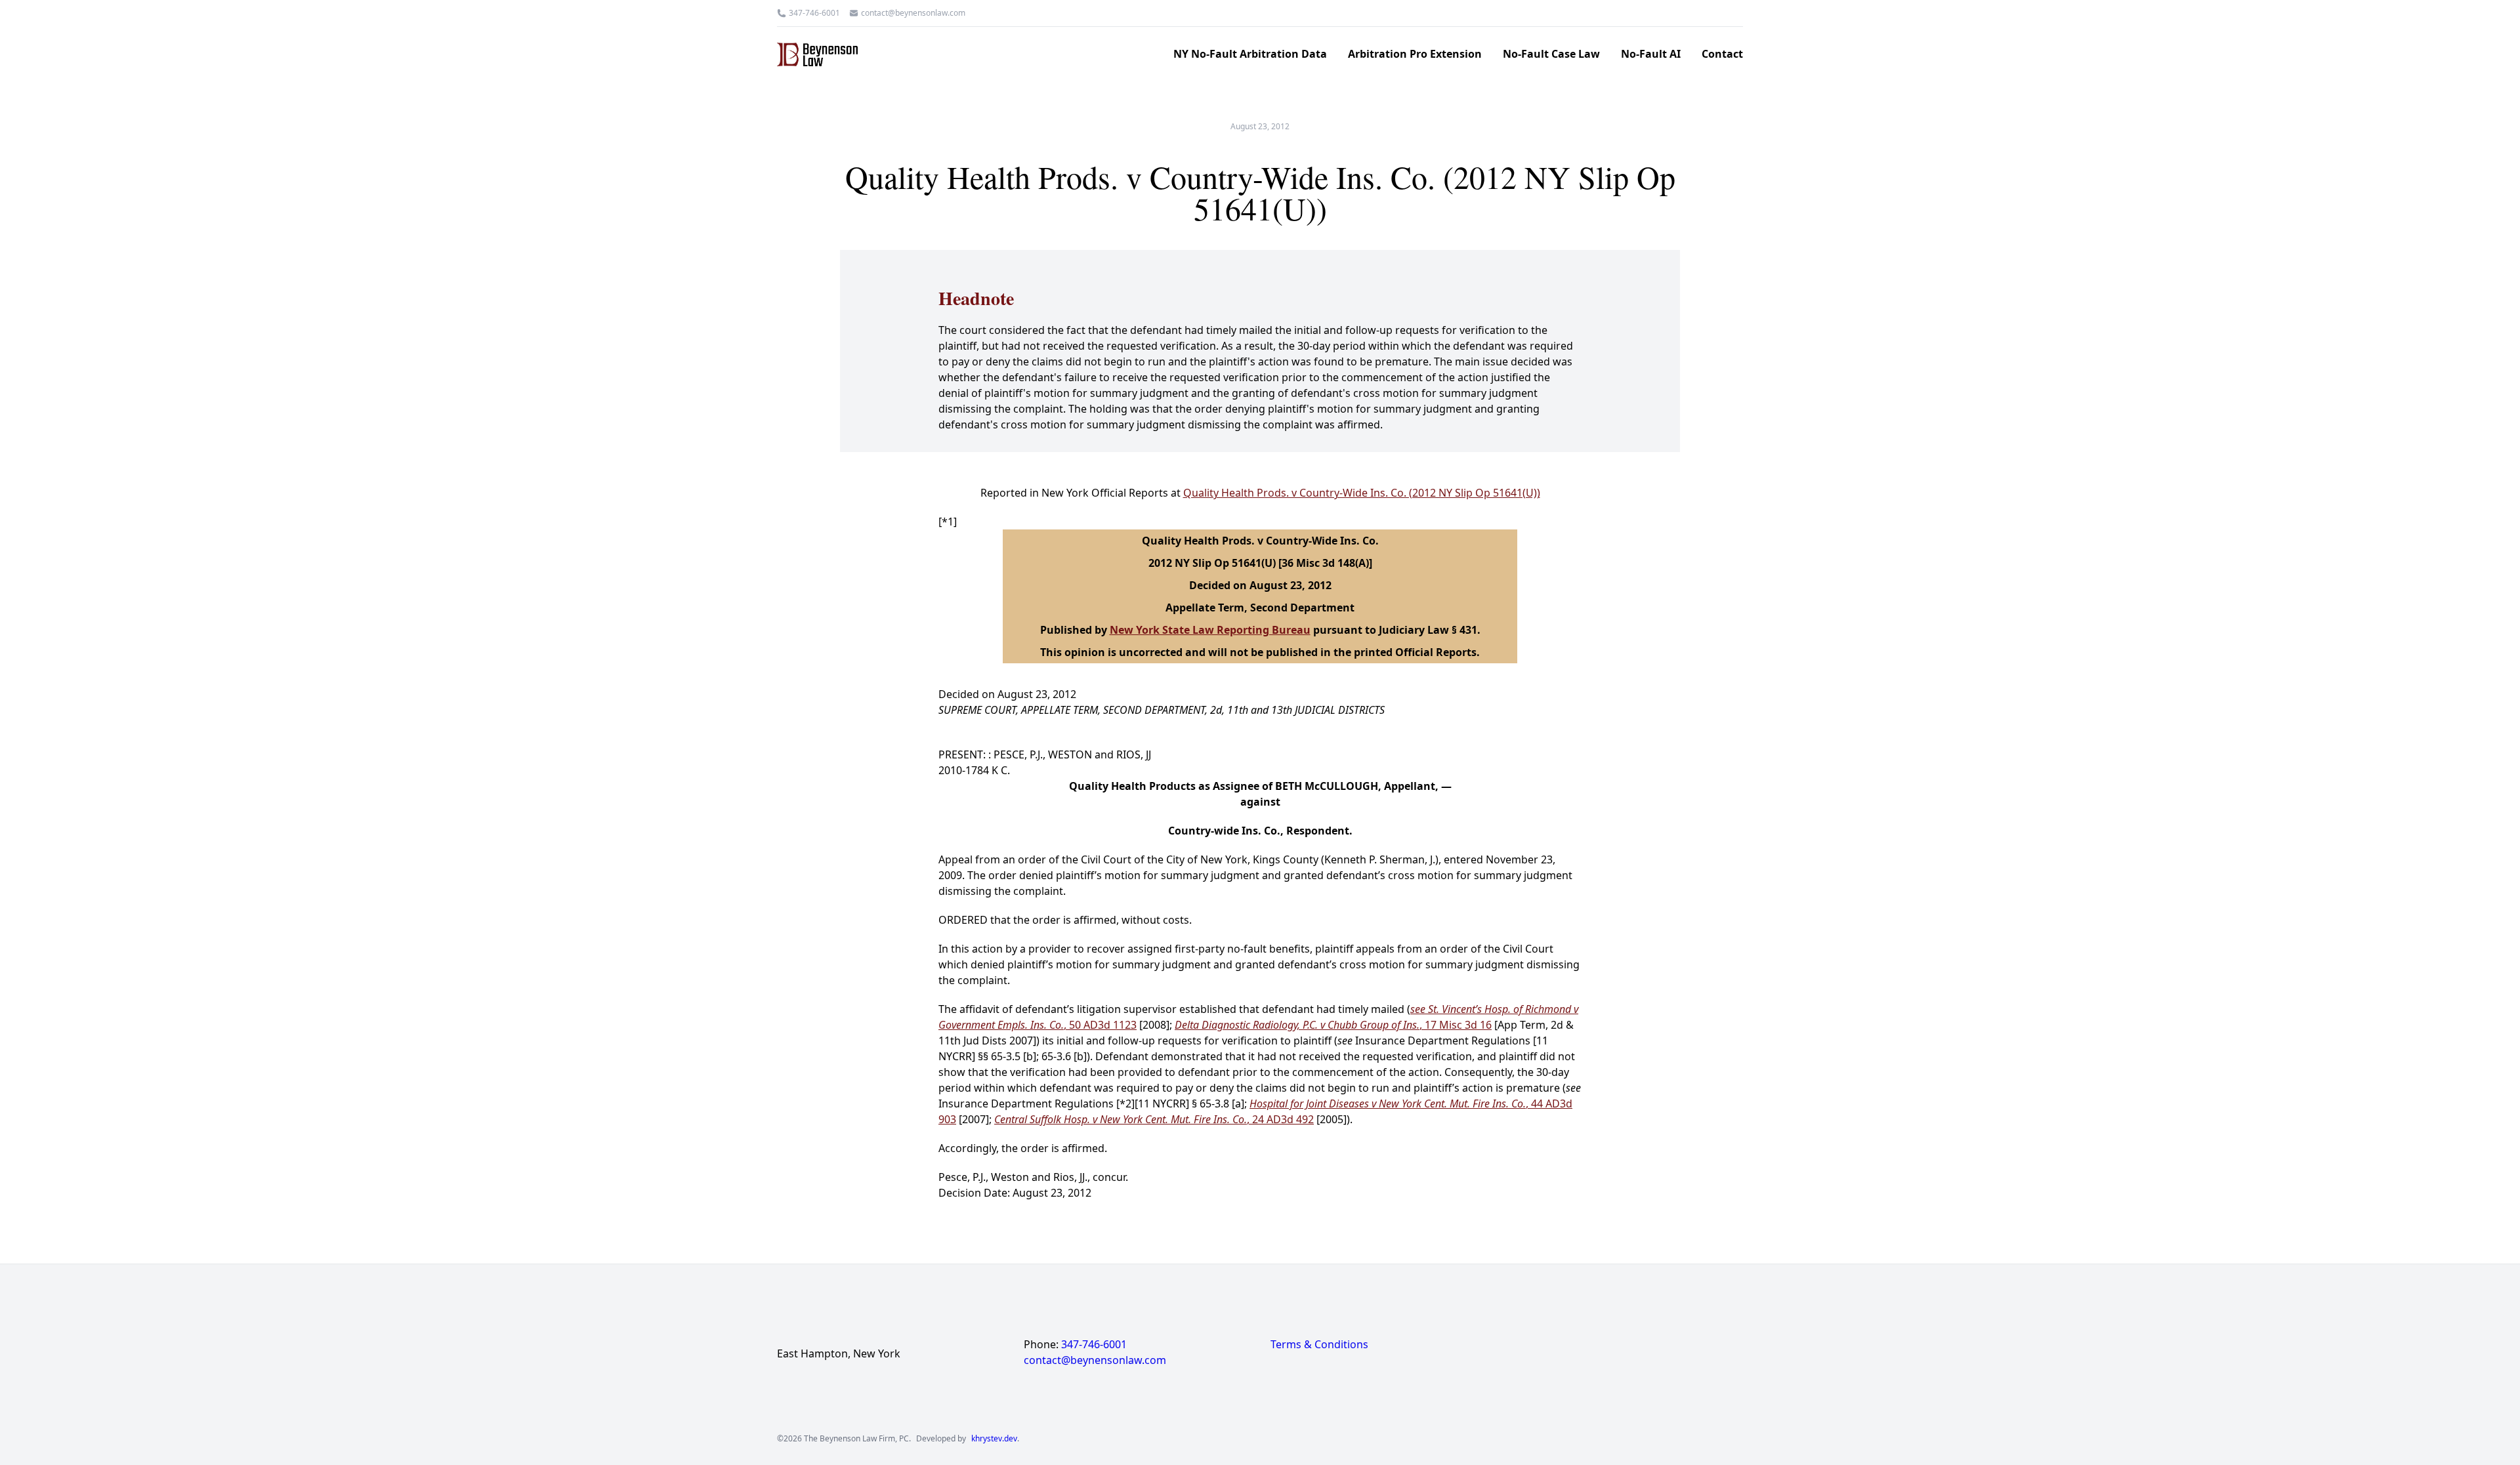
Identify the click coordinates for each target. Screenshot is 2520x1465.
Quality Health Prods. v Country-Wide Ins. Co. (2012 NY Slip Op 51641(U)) (1362, 493)
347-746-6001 (814, 13)
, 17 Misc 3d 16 (1333, 1025)
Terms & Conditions (1319, 1344)
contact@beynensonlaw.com (913, 13)
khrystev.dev (994, 1439)
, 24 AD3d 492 (1154, 1119)
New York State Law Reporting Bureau (1210, 630)
